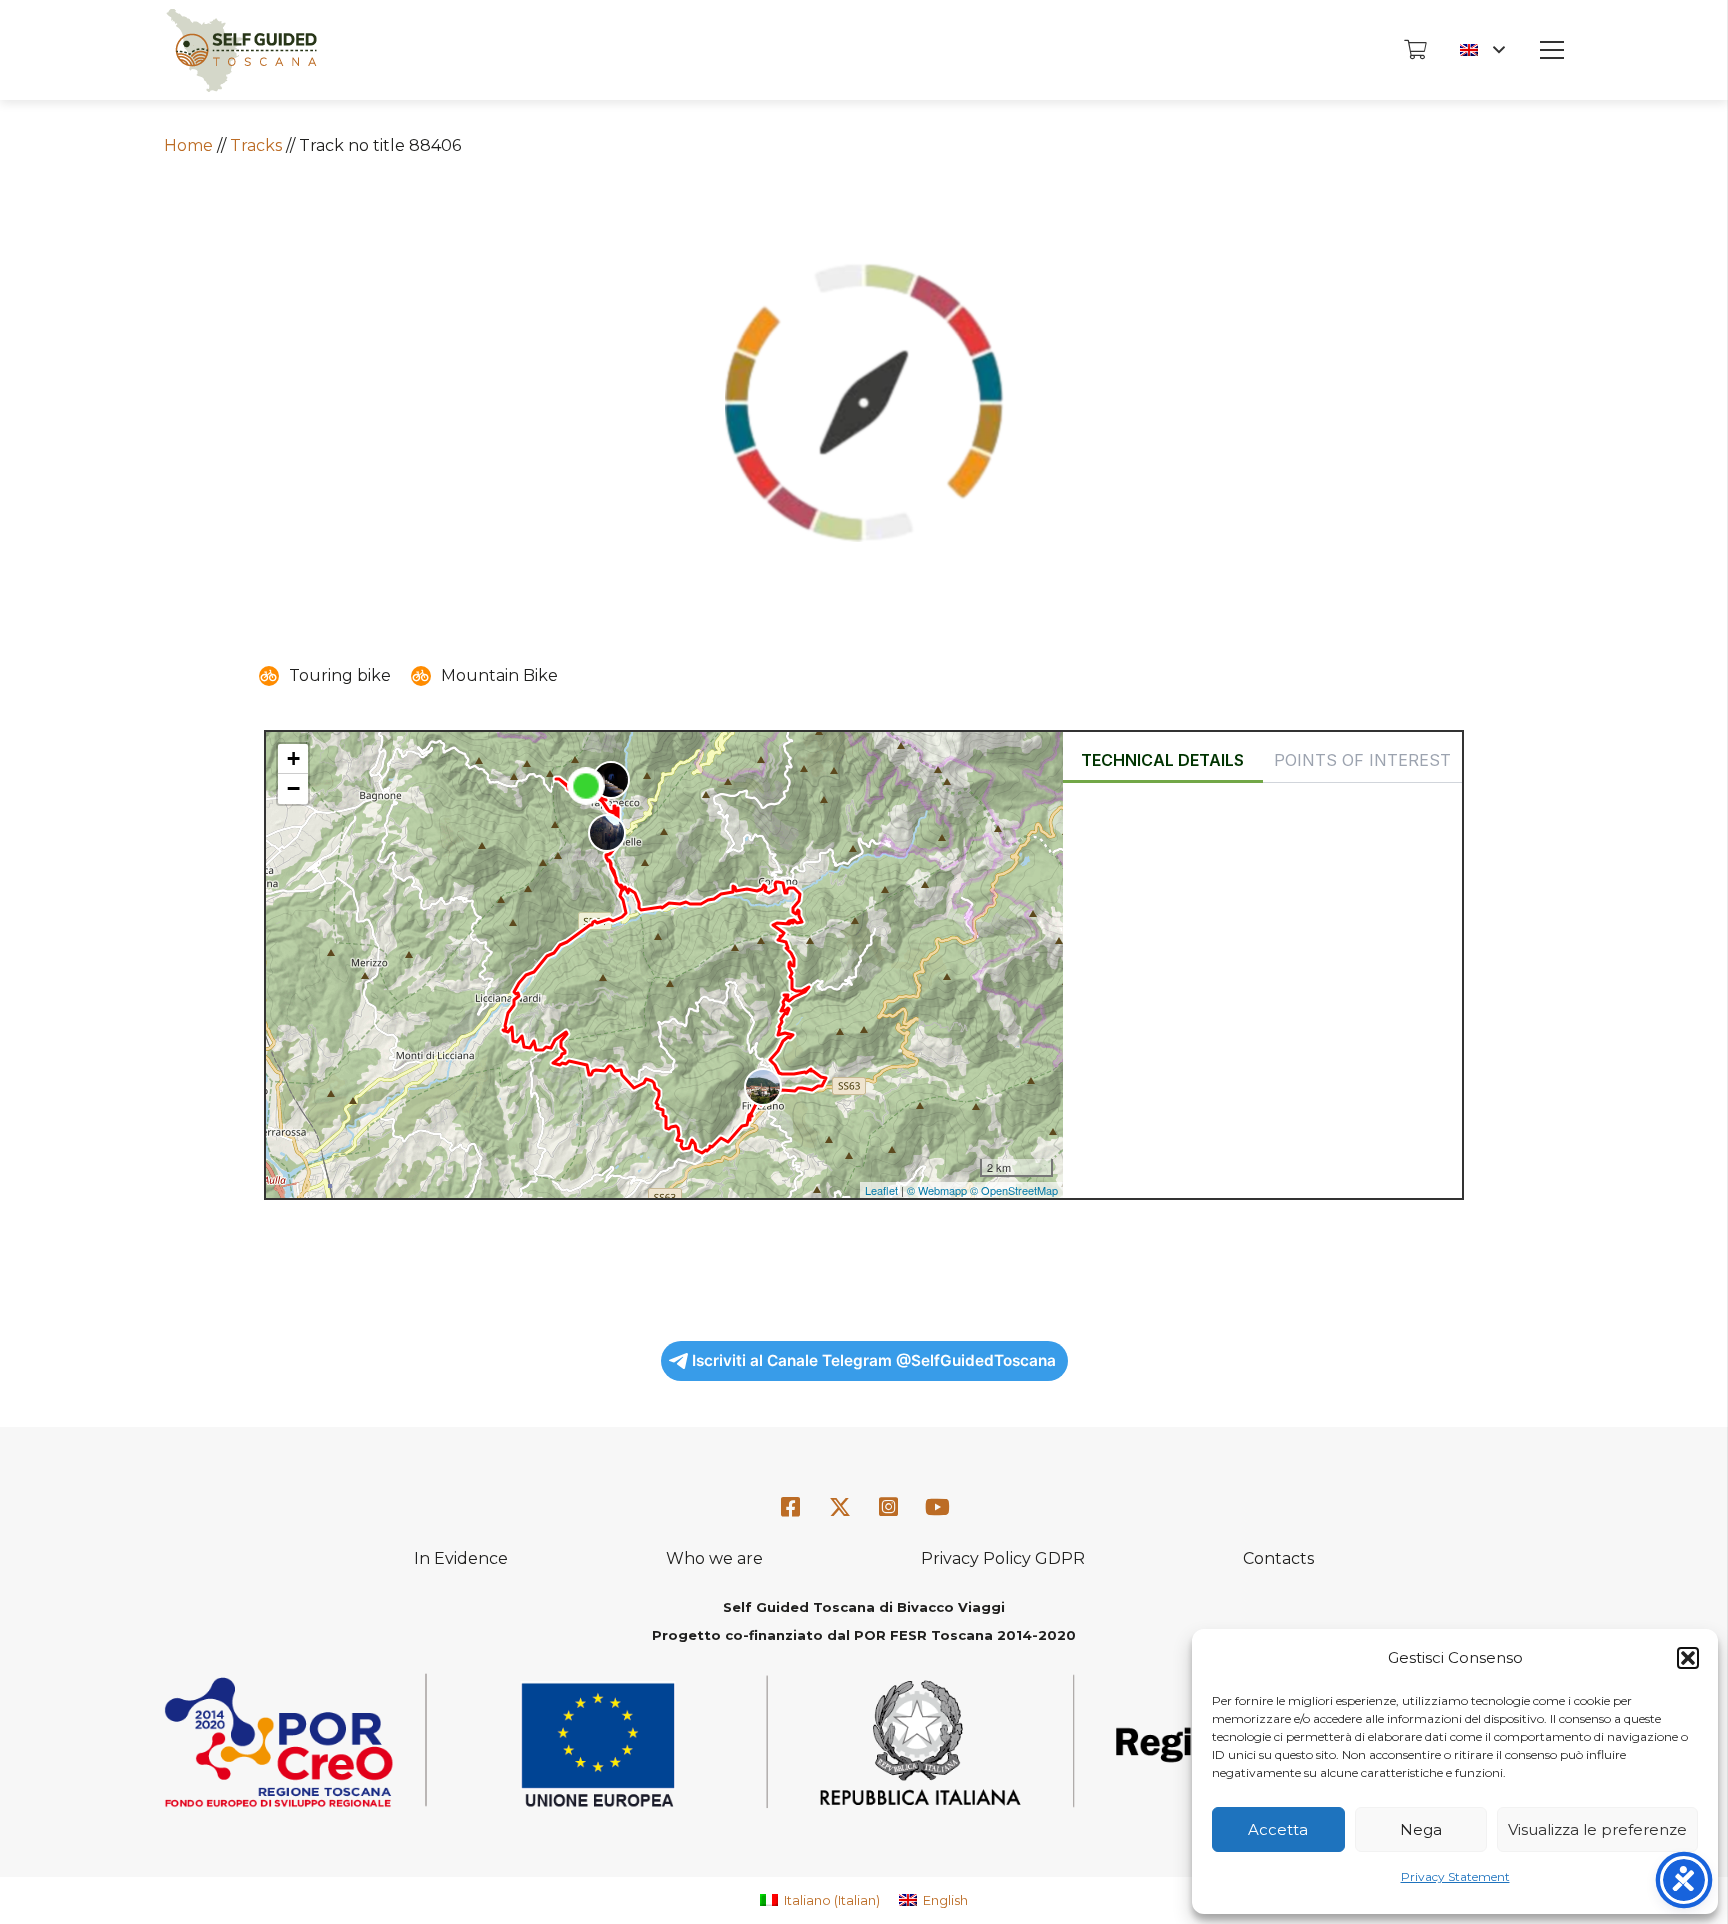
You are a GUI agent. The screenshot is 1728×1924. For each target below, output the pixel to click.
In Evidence (461, 1558)
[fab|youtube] (937, 1507)
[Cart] (1415, 50)
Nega (1421, 1829)
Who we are (714, 1558)
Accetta (1278, 1829)
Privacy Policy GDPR (1003, 1558)
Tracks (256, 145)
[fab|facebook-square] (791, 1507)
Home (188, 145)
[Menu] (1552, 50)
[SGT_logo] (241, 50)
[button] (1688, 1658)
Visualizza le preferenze (1597, 1829)
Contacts (1278, 1558)
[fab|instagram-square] (889, 1507)
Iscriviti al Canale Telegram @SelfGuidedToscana (874, 1360)
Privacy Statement (1455, 1876)
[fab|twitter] (840, 1508)
